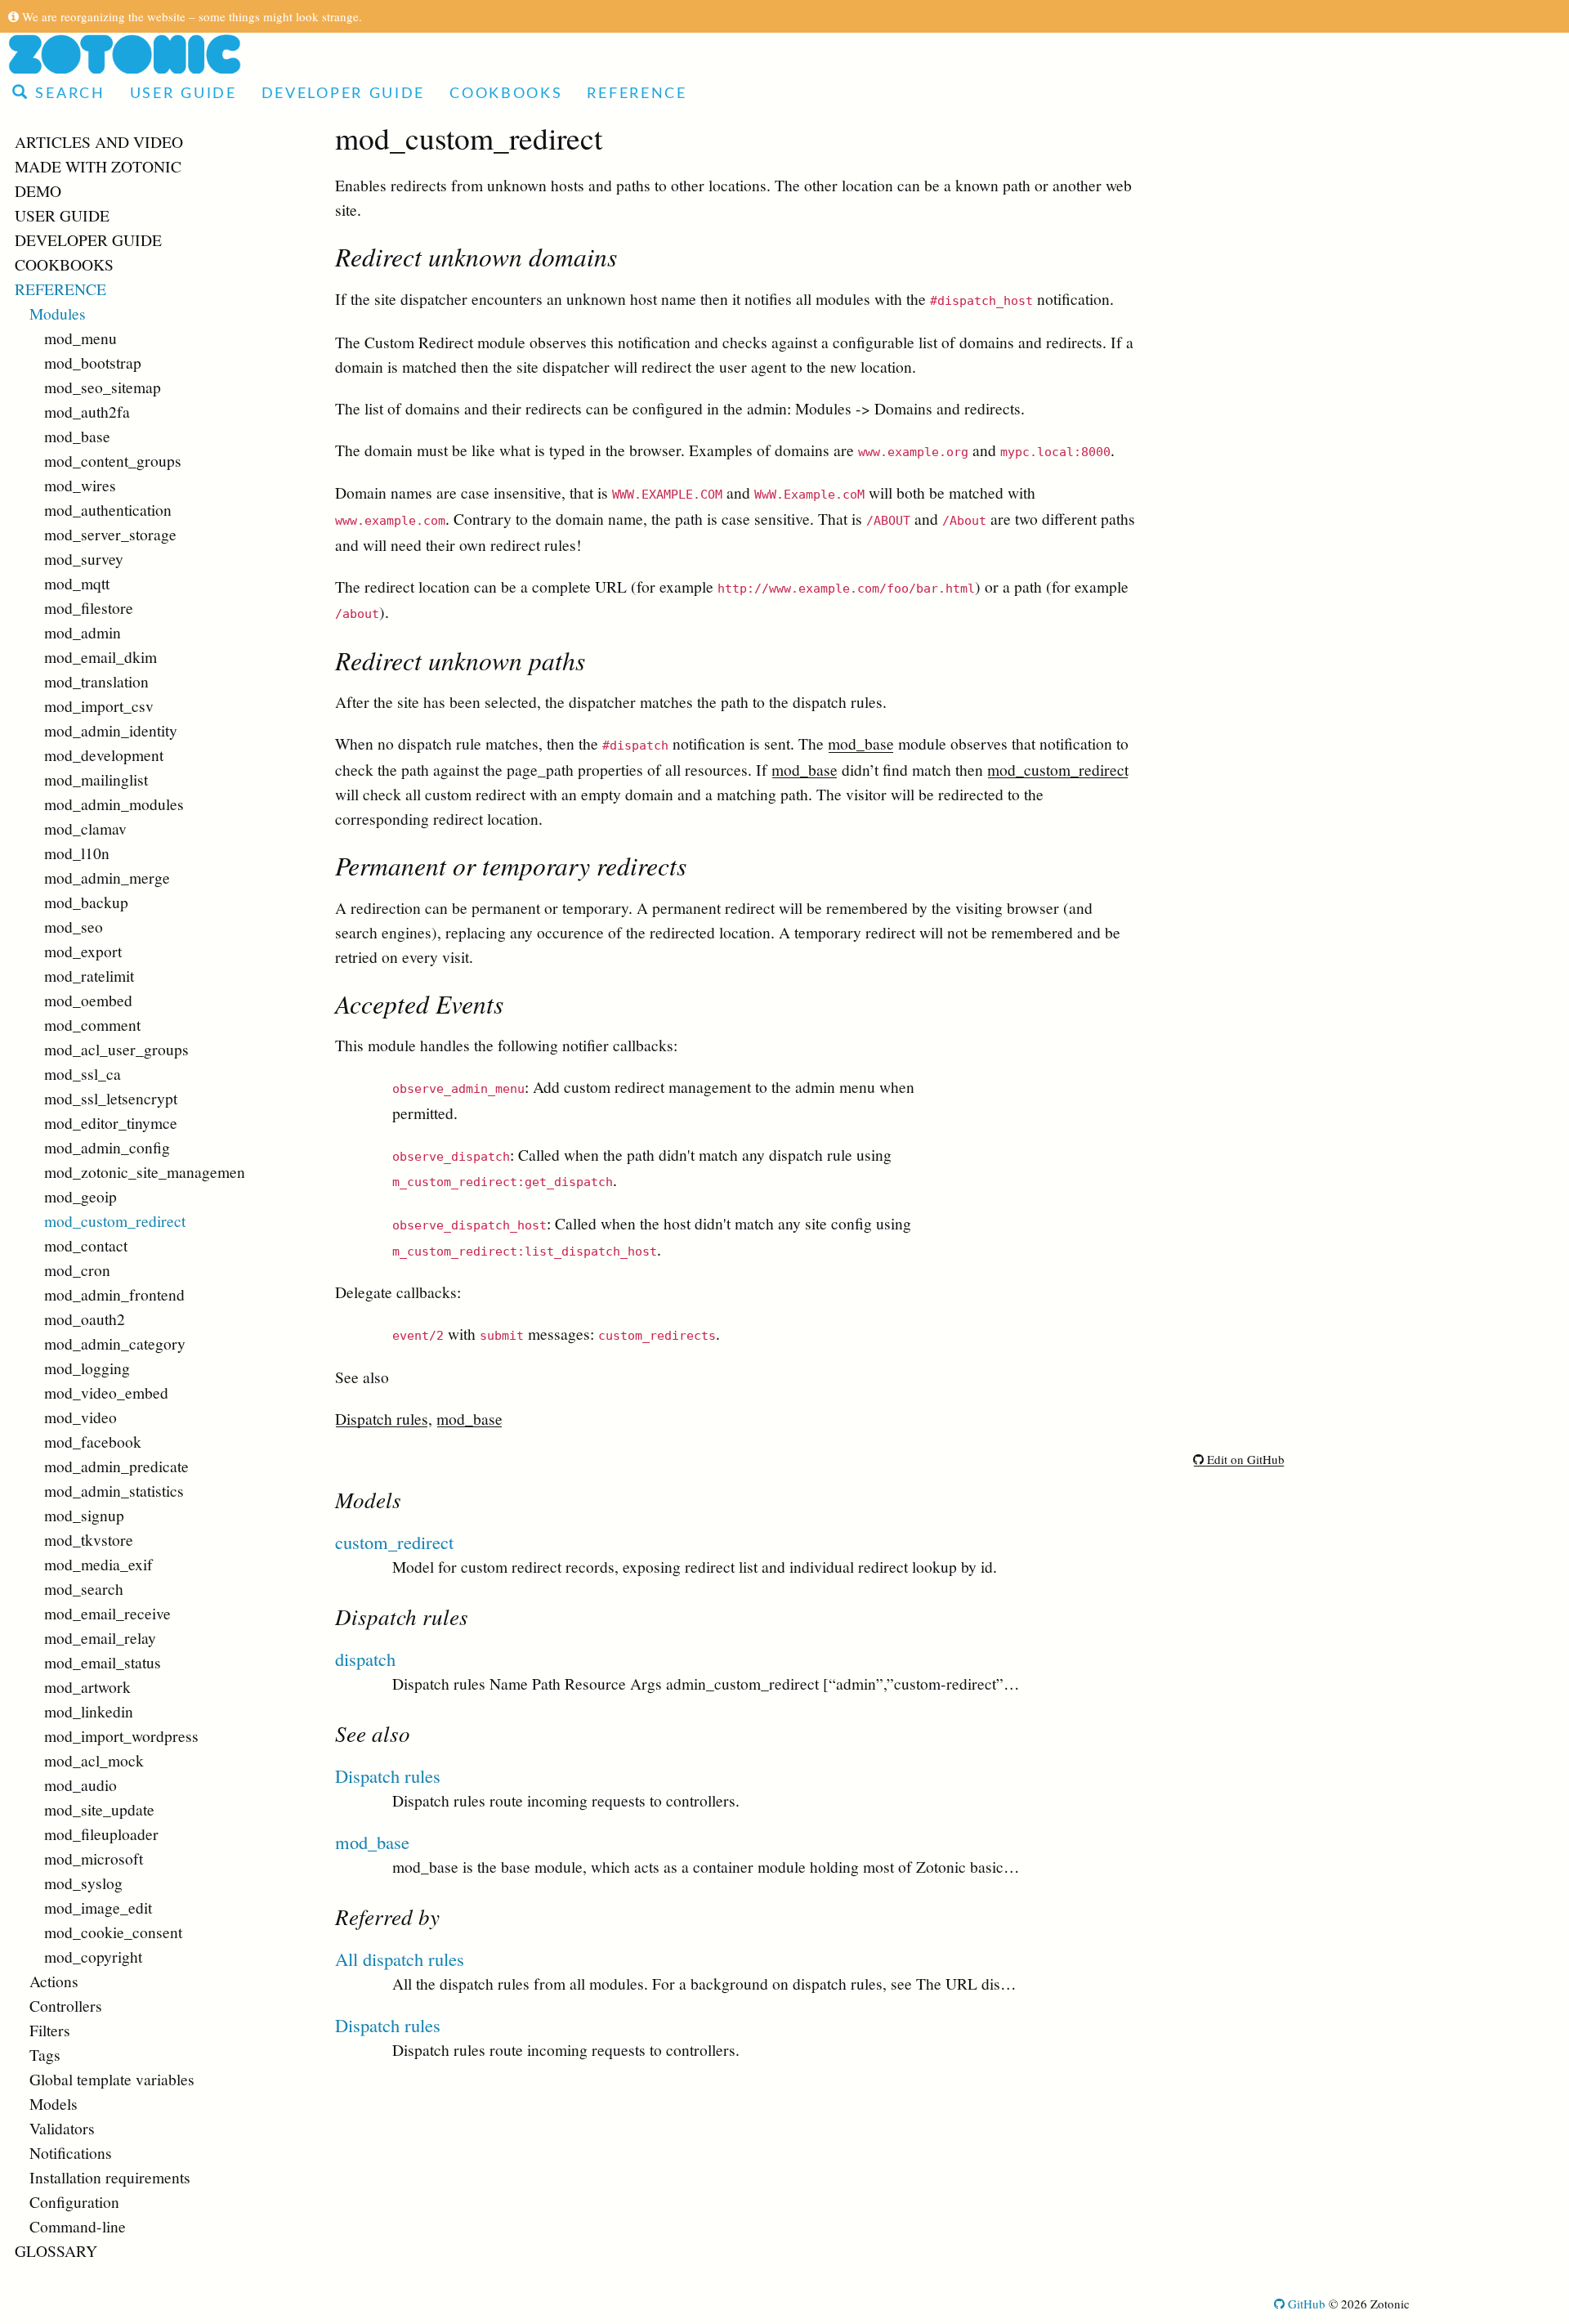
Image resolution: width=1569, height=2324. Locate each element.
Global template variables (112, 2079)
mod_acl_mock (94, 1760)
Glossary (56, 2250)
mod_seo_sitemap (103, 387)
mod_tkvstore (89, 1539)
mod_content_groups (113, 460)
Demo (38, 190)
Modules (58, 313)
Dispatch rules (382, 1418)
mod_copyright (93, 1956)
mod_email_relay (100, 1637)
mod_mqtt (77, 583)
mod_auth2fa (87, 411)
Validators (62, 2128)
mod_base (77, 436)
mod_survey (84, 558)
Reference (637, 94)
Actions (54, 1981)
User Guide (183, 94)
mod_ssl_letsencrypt (111, 1098)
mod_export (83, 951)
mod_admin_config (107, 1147)
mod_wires (80, 485)
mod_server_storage (110, 534)
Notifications (71, 2152)
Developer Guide (344, 94)
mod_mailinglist (96, 779)
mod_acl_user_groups (116, 1049)
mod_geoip (80, 1196)
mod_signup (84, 1515)
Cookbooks (506, 94)
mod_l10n (77, 853)
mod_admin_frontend (114, 1294)
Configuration (74, 2201)
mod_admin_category (115, 1343)
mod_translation (96, 681)
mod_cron (77, 1269)
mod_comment (92, 1024)
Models (54, 2103)
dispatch (365, 1659)
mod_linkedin (89, 1711)
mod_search (84, 1588)
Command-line (78, 2226)
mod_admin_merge (107, 877)
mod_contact (86, 1245)
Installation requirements (110, 2177)
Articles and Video (99, 141)
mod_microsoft (94, 1858)
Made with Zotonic (98, 166)
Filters (50, 2030)
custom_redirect (394, 1542)
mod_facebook (93, 1441)
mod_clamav (85, 828)
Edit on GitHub (1244, 1459)
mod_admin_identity (111, 730)
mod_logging (87, 1368)
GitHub (1305, 2304)
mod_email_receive (107, 1613)
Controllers (66, 2005)
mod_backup (86, 902)
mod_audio (80, 1784)
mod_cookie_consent (113, 1932)
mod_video (80, 1417)
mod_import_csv (99, 705)
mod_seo (74, 926)
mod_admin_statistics (114, 1490)
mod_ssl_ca (83, 1073)
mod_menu (80, 338)
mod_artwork (87, 1686)
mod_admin (83, 632)
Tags (45, 2054)
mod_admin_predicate (116, 1466)
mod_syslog (83, 1883)
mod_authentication (108, 509)
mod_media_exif (98, 1564)
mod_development (104, 755)
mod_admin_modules (114, 804)
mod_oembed (88, 1000)
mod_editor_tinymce (111, 1122)
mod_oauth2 (85, 1319)
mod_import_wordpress (121, 1735)
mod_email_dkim (101, 656)
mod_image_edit (98, 1907)
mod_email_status (103, 1662)
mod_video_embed (106, 1392)
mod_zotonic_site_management (145, 1171)
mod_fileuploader (101, 1834)
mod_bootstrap (93, 362)
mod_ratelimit (89, 975)
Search (67, 94)
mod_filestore (89, 607)
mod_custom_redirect (115, 1220)
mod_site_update (99, 1809)
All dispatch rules (400, 1959)
